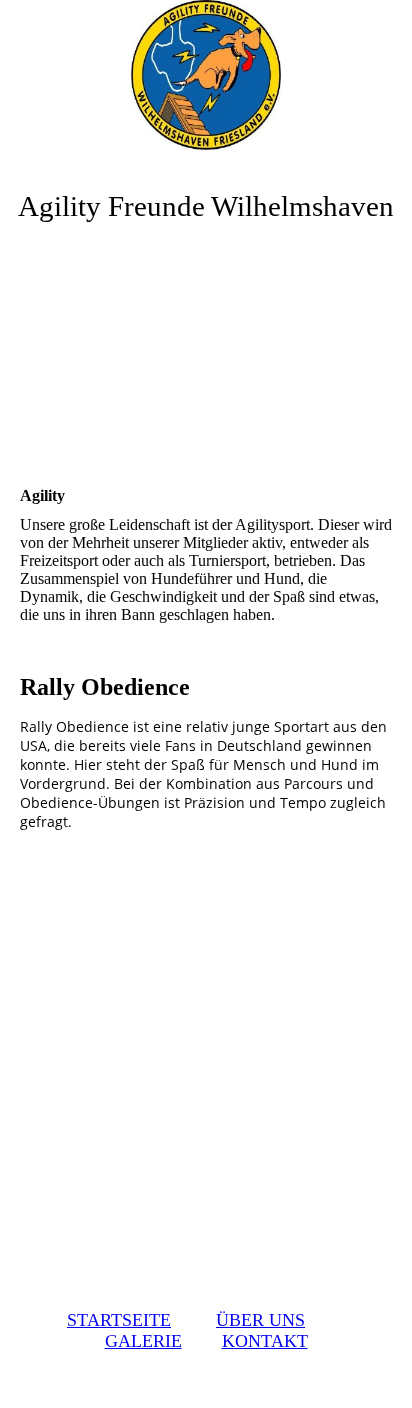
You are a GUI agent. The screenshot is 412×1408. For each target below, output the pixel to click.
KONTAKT (265, 1341)
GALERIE (143, 1341)
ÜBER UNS (260, 1320)
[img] (206, 75)
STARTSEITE (119, 1320)
